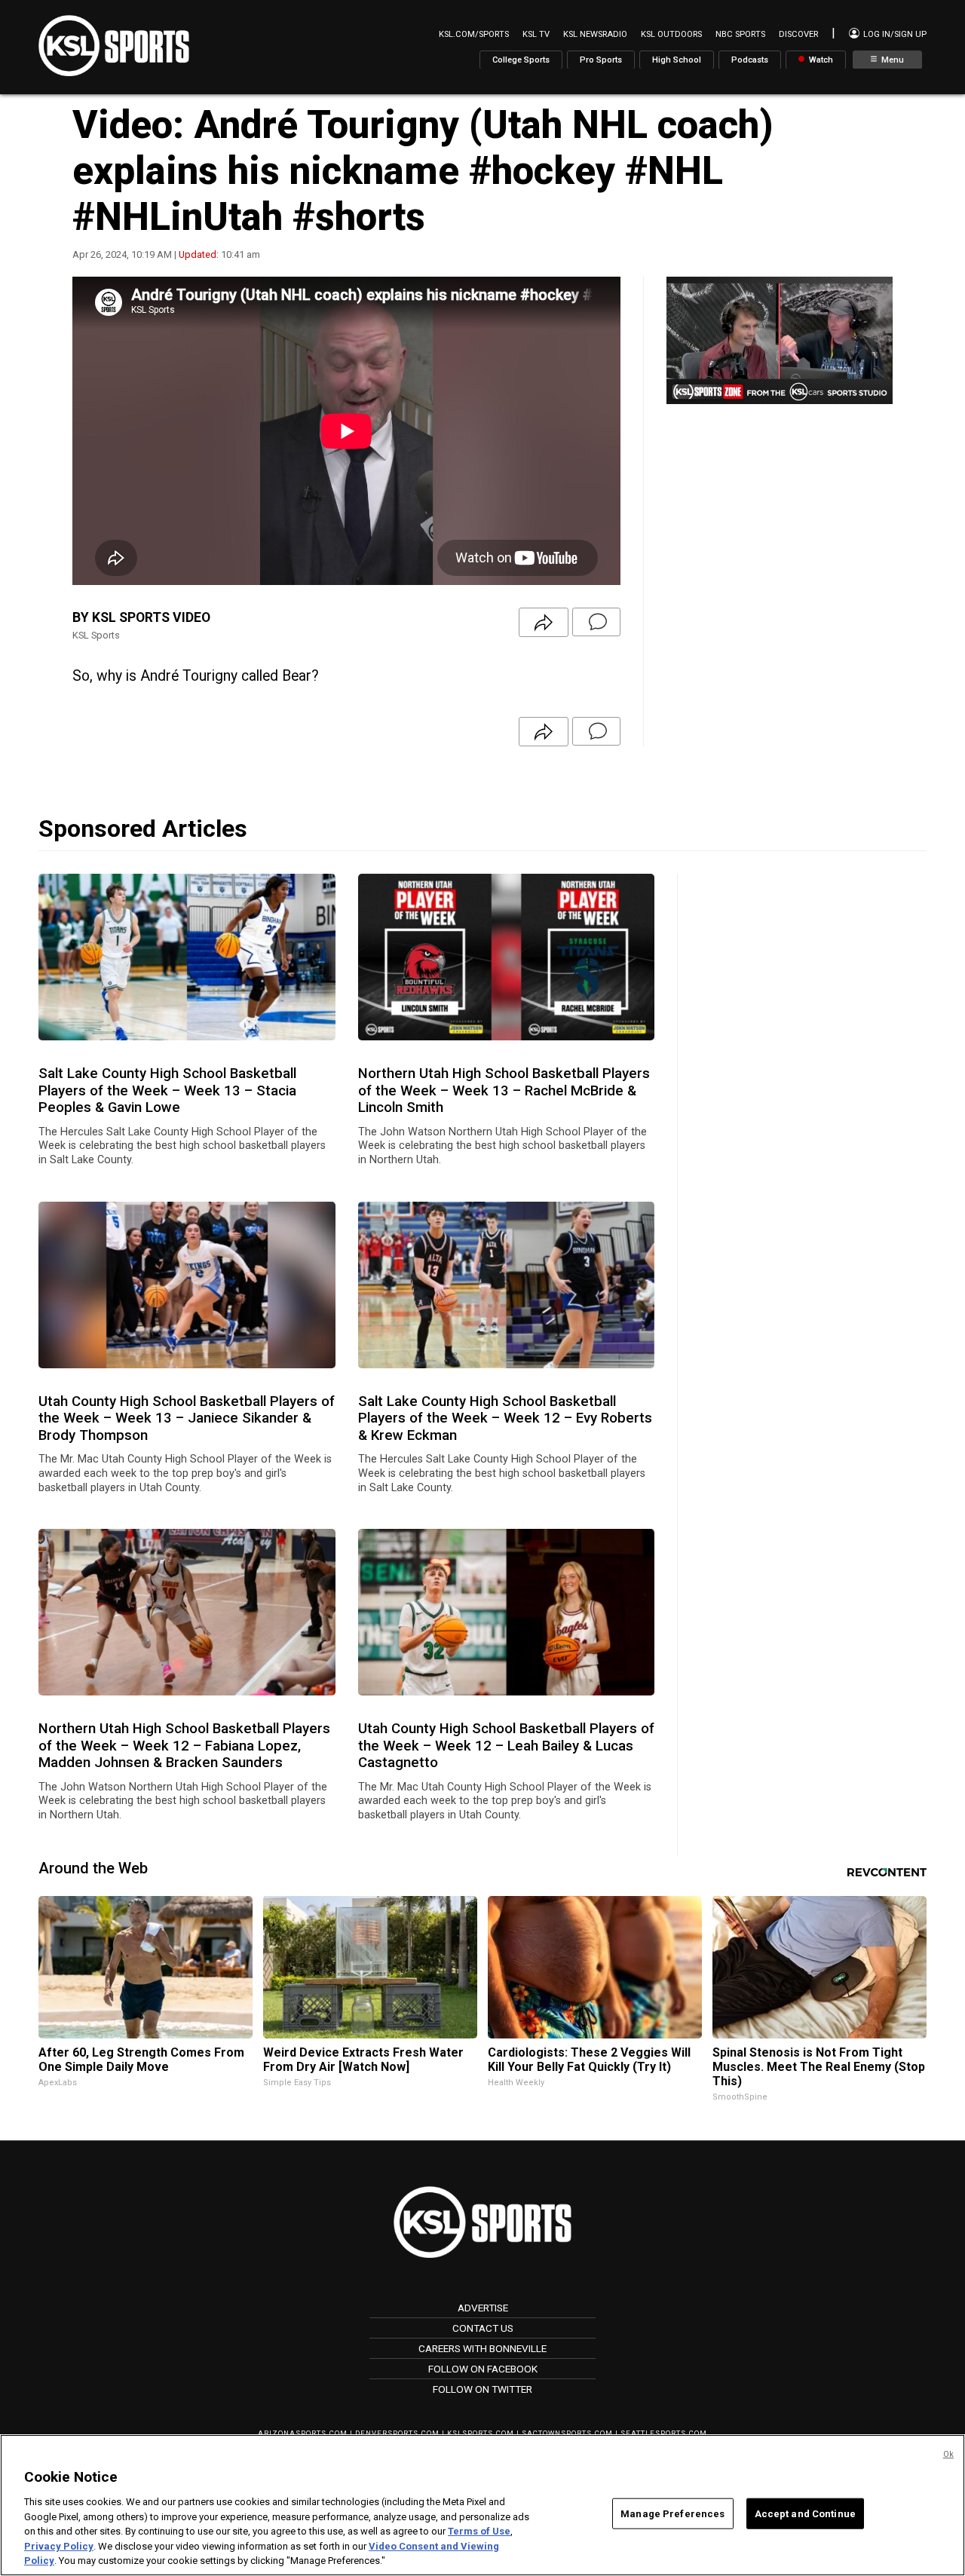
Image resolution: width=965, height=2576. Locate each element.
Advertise (483, 2308)
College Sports (521, 59)
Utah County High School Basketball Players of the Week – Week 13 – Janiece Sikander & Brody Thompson (187, 1418)
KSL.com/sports (474, 34)
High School (677, 59)
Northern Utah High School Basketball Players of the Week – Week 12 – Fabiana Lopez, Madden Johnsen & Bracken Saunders (184, 1746)
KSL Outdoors (671, 34)
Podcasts (750, 59)
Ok (948, 2454)
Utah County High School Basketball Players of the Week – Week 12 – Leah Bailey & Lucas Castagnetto (506, 1746)
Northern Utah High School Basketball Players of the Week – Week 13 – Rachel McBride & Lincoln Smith (504, 1090)
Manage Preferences (672, 2513)
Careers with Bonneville (482, 2348)
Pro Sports (601, 59)
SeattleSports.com (664, 2433)
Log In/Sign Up (894, 34)
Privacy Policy (59, 2546)
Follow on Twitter (482, 2389)
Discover (798, 34)
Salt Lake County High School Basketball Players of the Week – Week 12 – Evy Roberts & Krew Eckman (505, 1418)
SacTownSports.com (567, 2433)
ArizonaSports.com (303, 2433)
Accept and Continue (805, 2513)
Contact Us (483, 2328)
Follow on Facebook (483, 2369)
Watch (820, 59)
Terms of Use (479, 2531)
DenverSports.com (397, 2433)
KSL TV (536, 34)
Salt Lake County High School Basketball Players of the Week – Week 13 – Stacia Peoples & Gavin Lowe (167, 1090)
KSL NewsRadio (595, 34)
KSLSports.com (481, 2433)
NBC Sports (740, 34)
